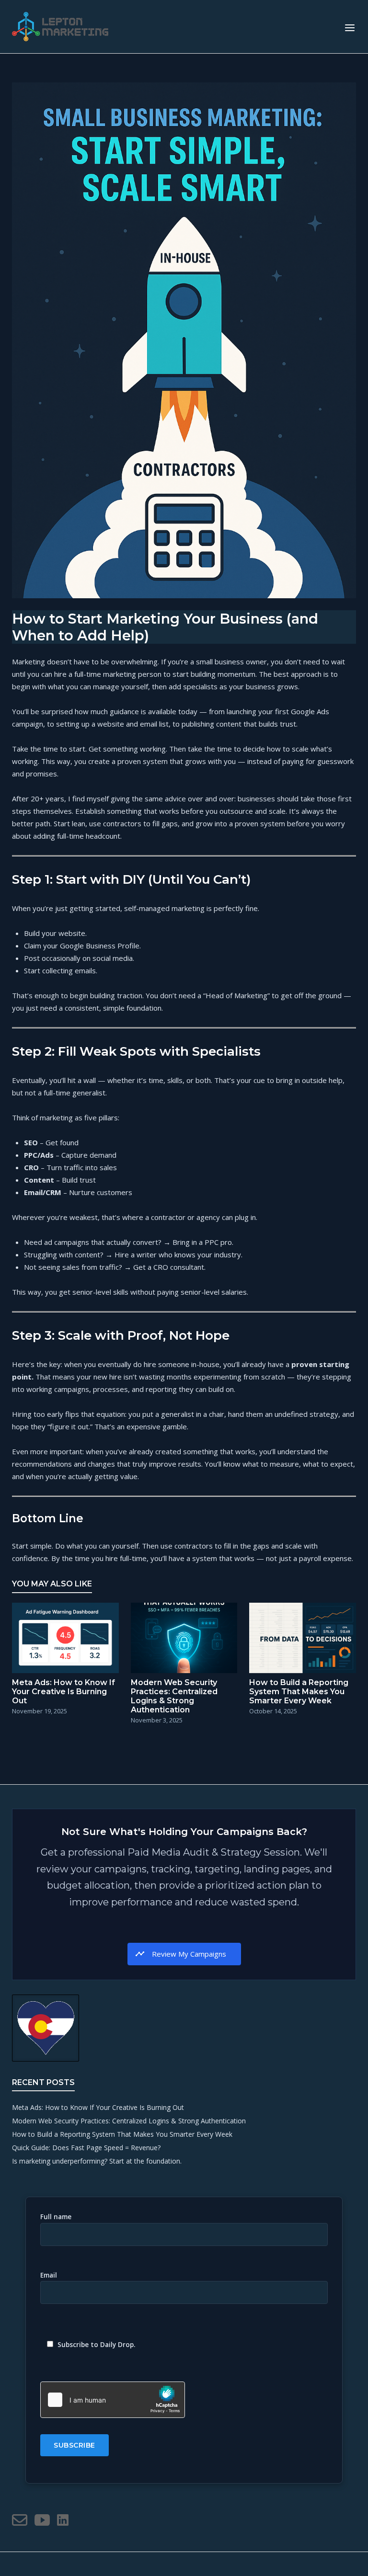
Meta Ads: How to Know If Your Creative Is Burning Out (98, 2107)
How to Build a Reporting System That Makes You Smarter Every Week (122, 2134)
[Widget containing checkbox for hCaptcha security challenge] (113, 2400)
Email (49, 2275)
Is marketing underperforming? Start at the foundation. (97, 2161)
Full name (56, 2217)
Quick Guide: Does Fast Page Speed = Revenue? (86, 2148)
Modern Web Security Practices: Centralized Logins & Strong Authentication (129, 2121)
